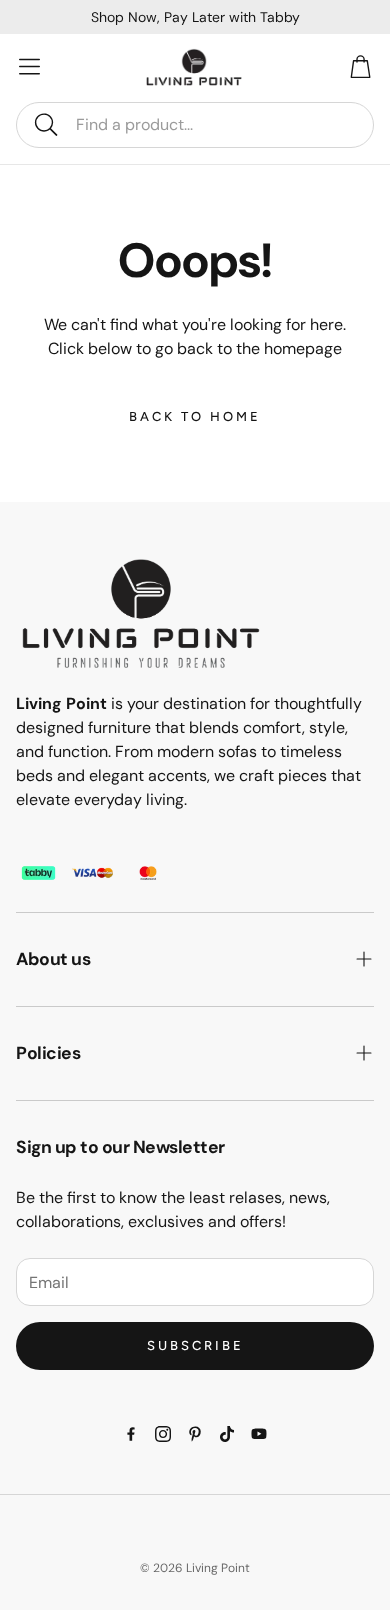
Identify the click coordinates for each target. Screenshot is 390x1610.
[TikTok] (227, 1434)
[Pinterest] (195, 1434)
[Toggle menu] (30, 66)
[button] (195, 125)
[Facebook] (131, 1434)
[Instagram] (163, 1434)
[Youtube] (259, 1434)
